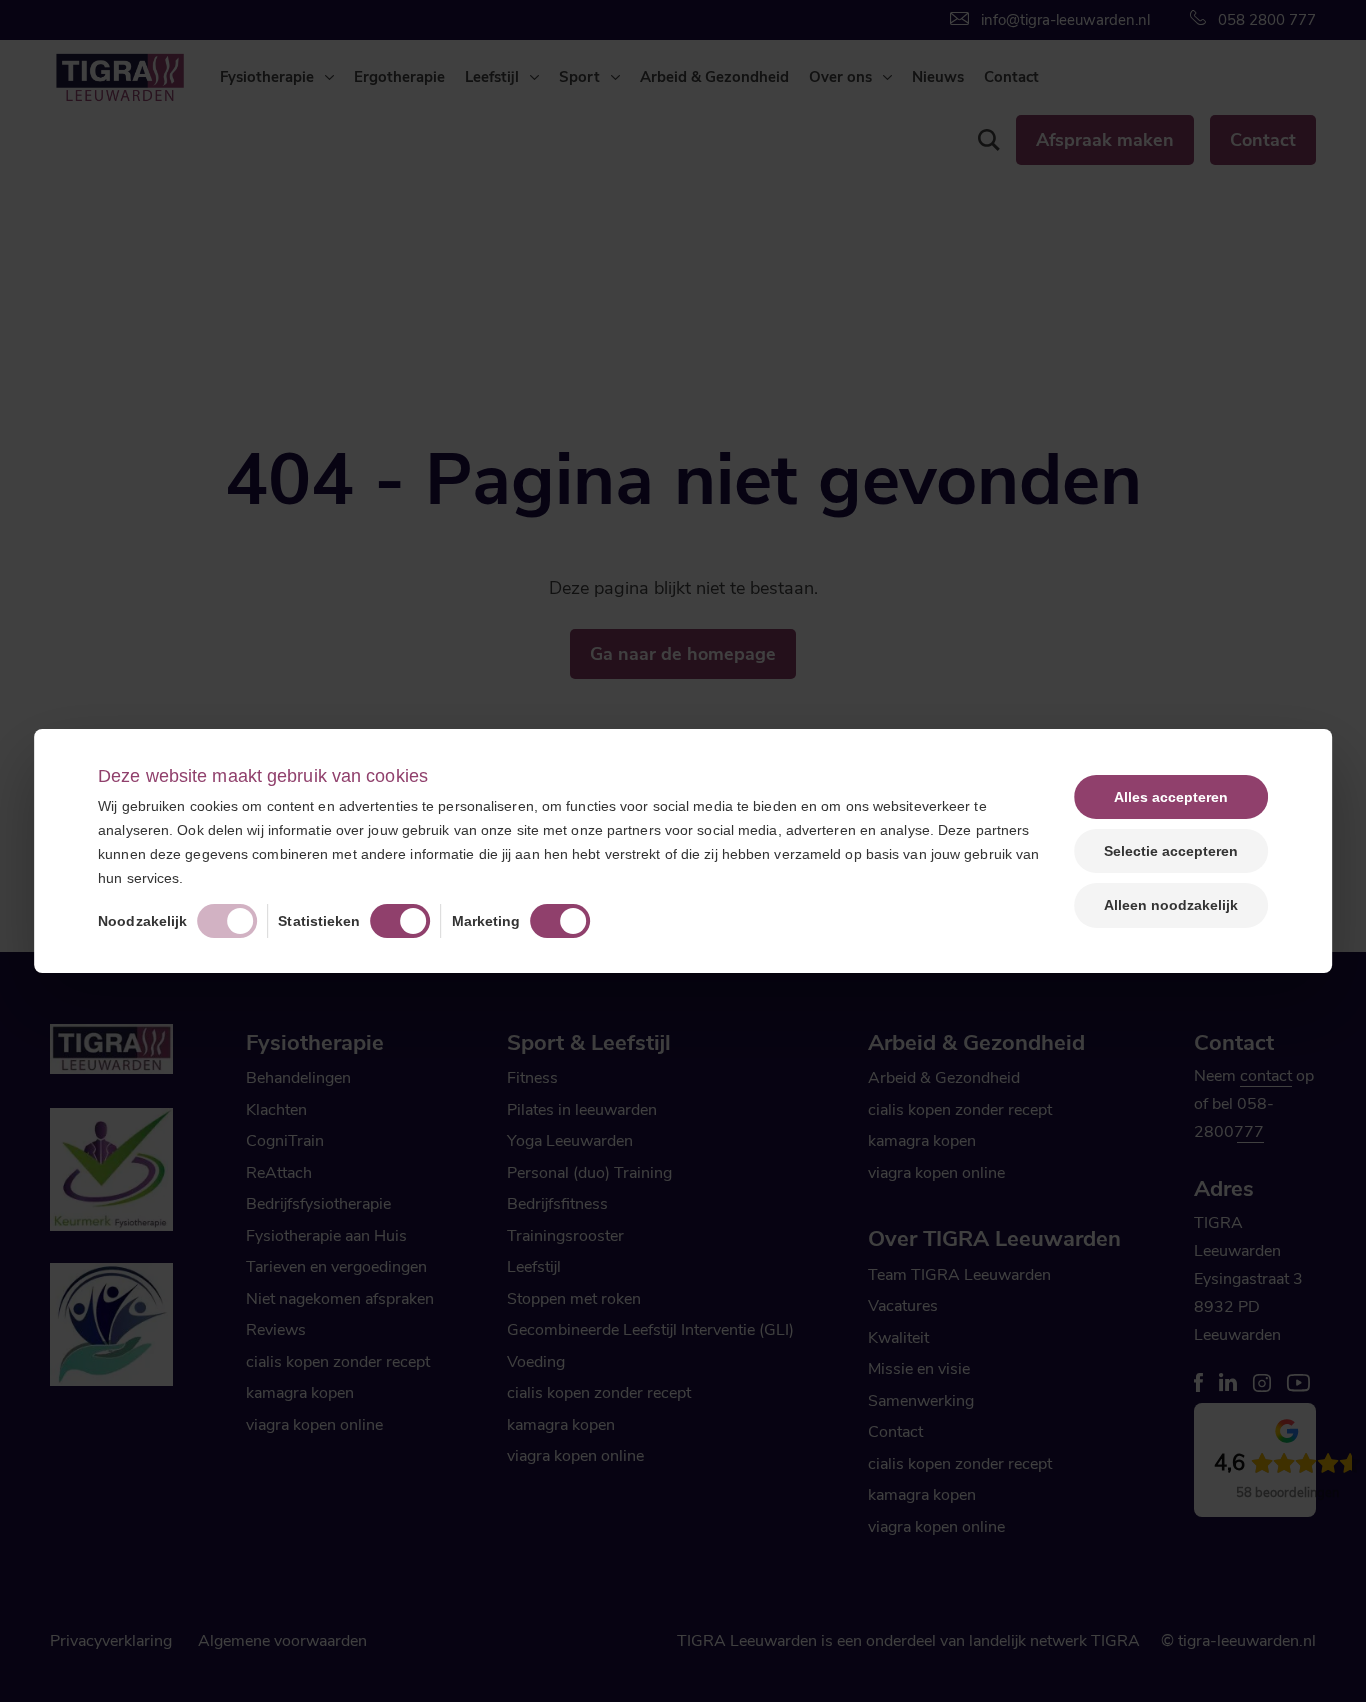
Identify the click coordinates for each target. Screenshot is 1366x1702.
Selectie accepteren (1171, 851)
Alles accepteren (1171, 797)
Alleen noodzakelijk (1171, 905)
